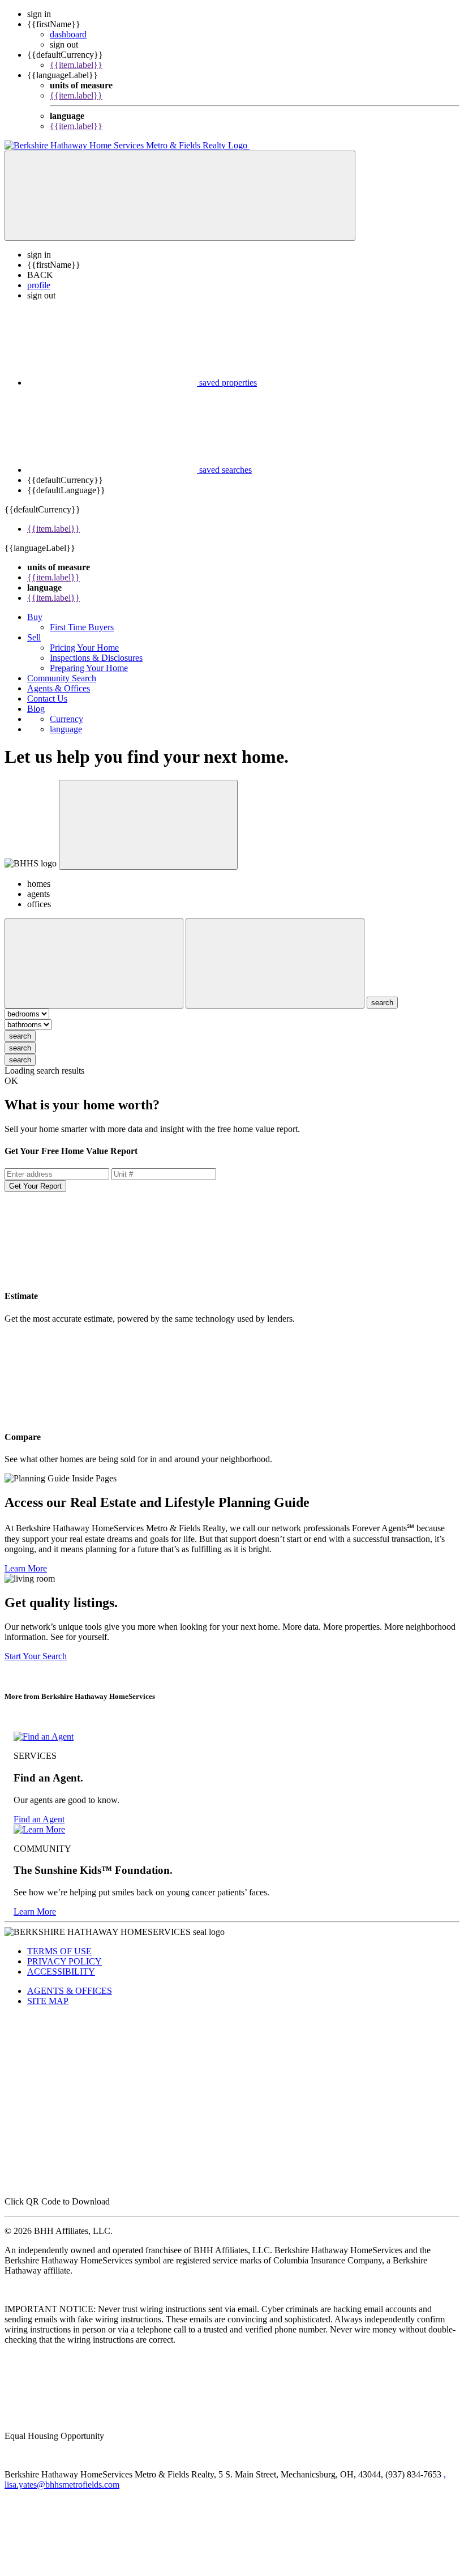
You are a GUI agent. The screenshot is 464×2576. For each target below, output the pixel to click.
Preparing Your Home (89, 668)
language (66, 729)
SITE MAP (48, 2001)
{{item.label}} (76, 65)
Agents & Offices (59, 688)
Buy (35, 617)
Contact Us (47, 699)
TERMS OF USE (59, 1951)
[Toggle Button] (180, 196)
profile (39, 285)
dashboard (68, 34)
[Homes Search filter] (275, 964)
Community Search (62, 678)
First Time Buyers (82, 627)
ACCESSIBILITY (61, 1971)
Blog (36, 709)
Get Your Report (35, 1186)
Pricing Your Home (84, 648)
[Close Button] (94, 964)
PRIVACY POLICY (65, 1961)
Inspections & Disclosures (96, 658)
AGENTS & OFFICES (70, 1991)
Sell (34, 637)
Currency (66, 719)
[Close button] (148, 825)
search (20, 1036)
